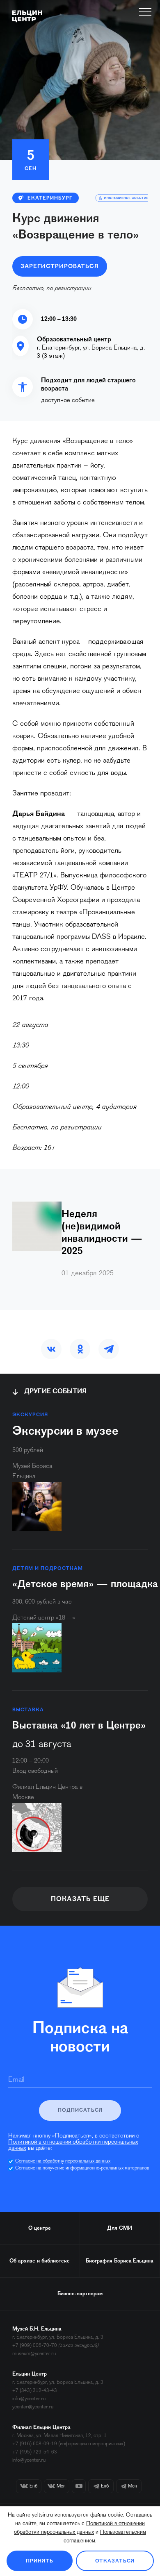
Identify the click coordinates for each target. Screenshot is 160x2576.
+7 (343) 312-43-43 (35, 2391)
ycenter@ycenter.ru (33, 2407)
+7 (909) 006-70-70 (35, 2345)
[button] (51, 1349)
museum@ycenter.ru (34, 2354)
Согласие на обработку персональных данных (63, 2161)
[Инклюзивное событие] (124, 198)
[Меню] (145, 12)
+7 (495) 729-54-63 (35, 2452)
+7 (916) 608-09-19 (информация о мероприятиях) (69, 2444)
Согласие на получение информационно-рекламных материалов (82, 2168)
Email (16, 2080)
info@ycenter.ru (29, 2399)
